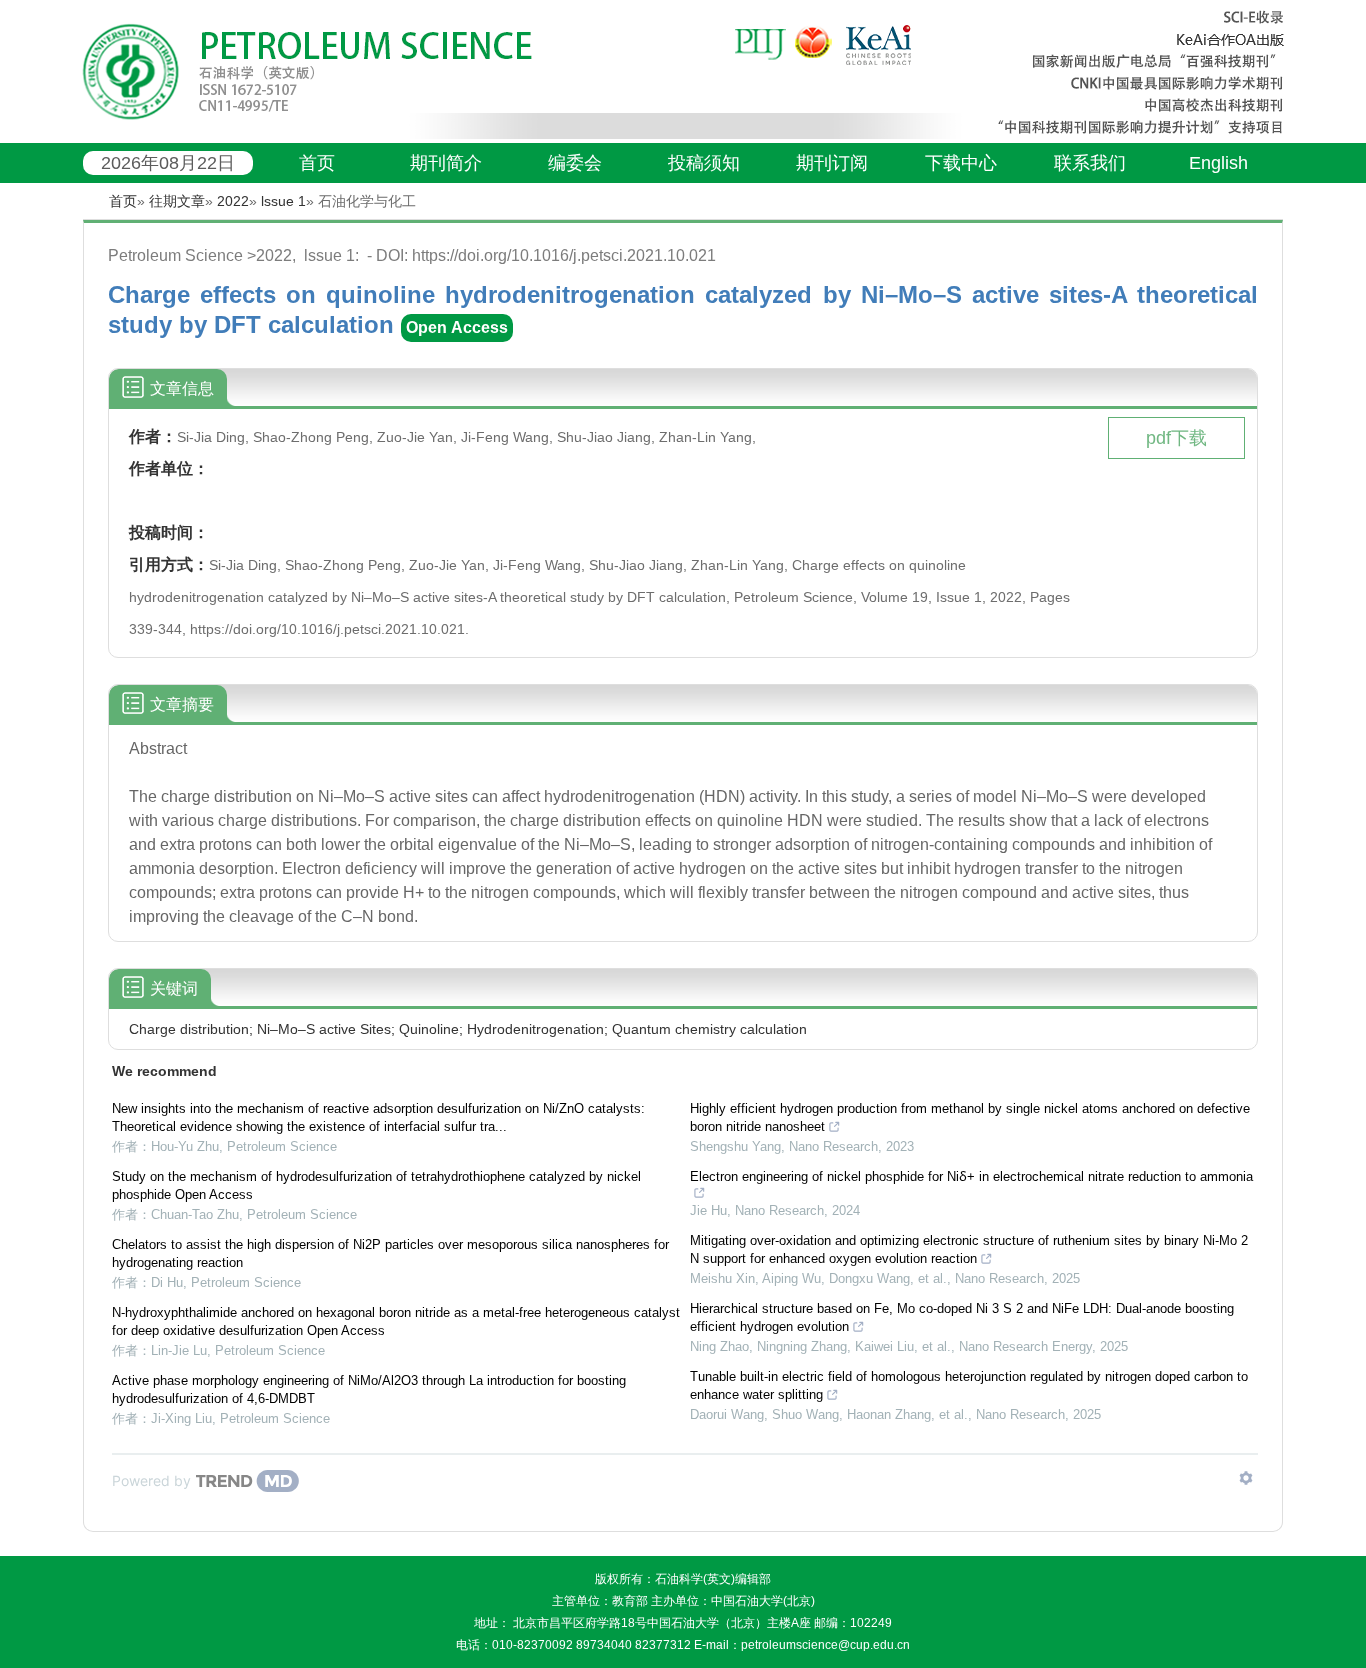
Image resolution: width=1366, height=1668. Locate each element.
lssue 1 (283, 201)
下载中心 (961, 163)
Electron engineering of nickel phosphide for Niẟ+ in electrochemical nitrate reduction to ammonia (971, 1176)
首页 (317, 163)
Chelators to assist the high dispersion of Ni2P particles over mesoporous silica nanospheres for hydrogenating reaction (390, 1253)
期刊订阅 (832, 163)
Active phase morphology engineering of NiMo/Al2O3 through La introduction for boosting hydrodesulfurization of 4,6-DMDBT (369, 1389)
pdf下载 (1176, 438)
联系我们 (1090, 163)
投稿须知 (704, 163)
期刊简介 (446, 163)
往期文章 (177, 201)
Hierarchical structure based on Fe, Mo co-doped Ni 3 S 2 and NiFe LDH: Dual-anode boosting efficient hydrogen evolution (962, 1317)
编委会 (575, 163)
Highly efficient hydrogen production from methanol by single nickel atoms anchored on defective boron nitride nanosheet (970, 1117)
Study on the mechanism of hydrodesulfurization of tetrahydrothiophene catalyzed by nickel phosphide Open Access (376, 1185)
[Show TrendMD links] (1246, 1478)
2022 (233, 201)
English (1218, 163)
